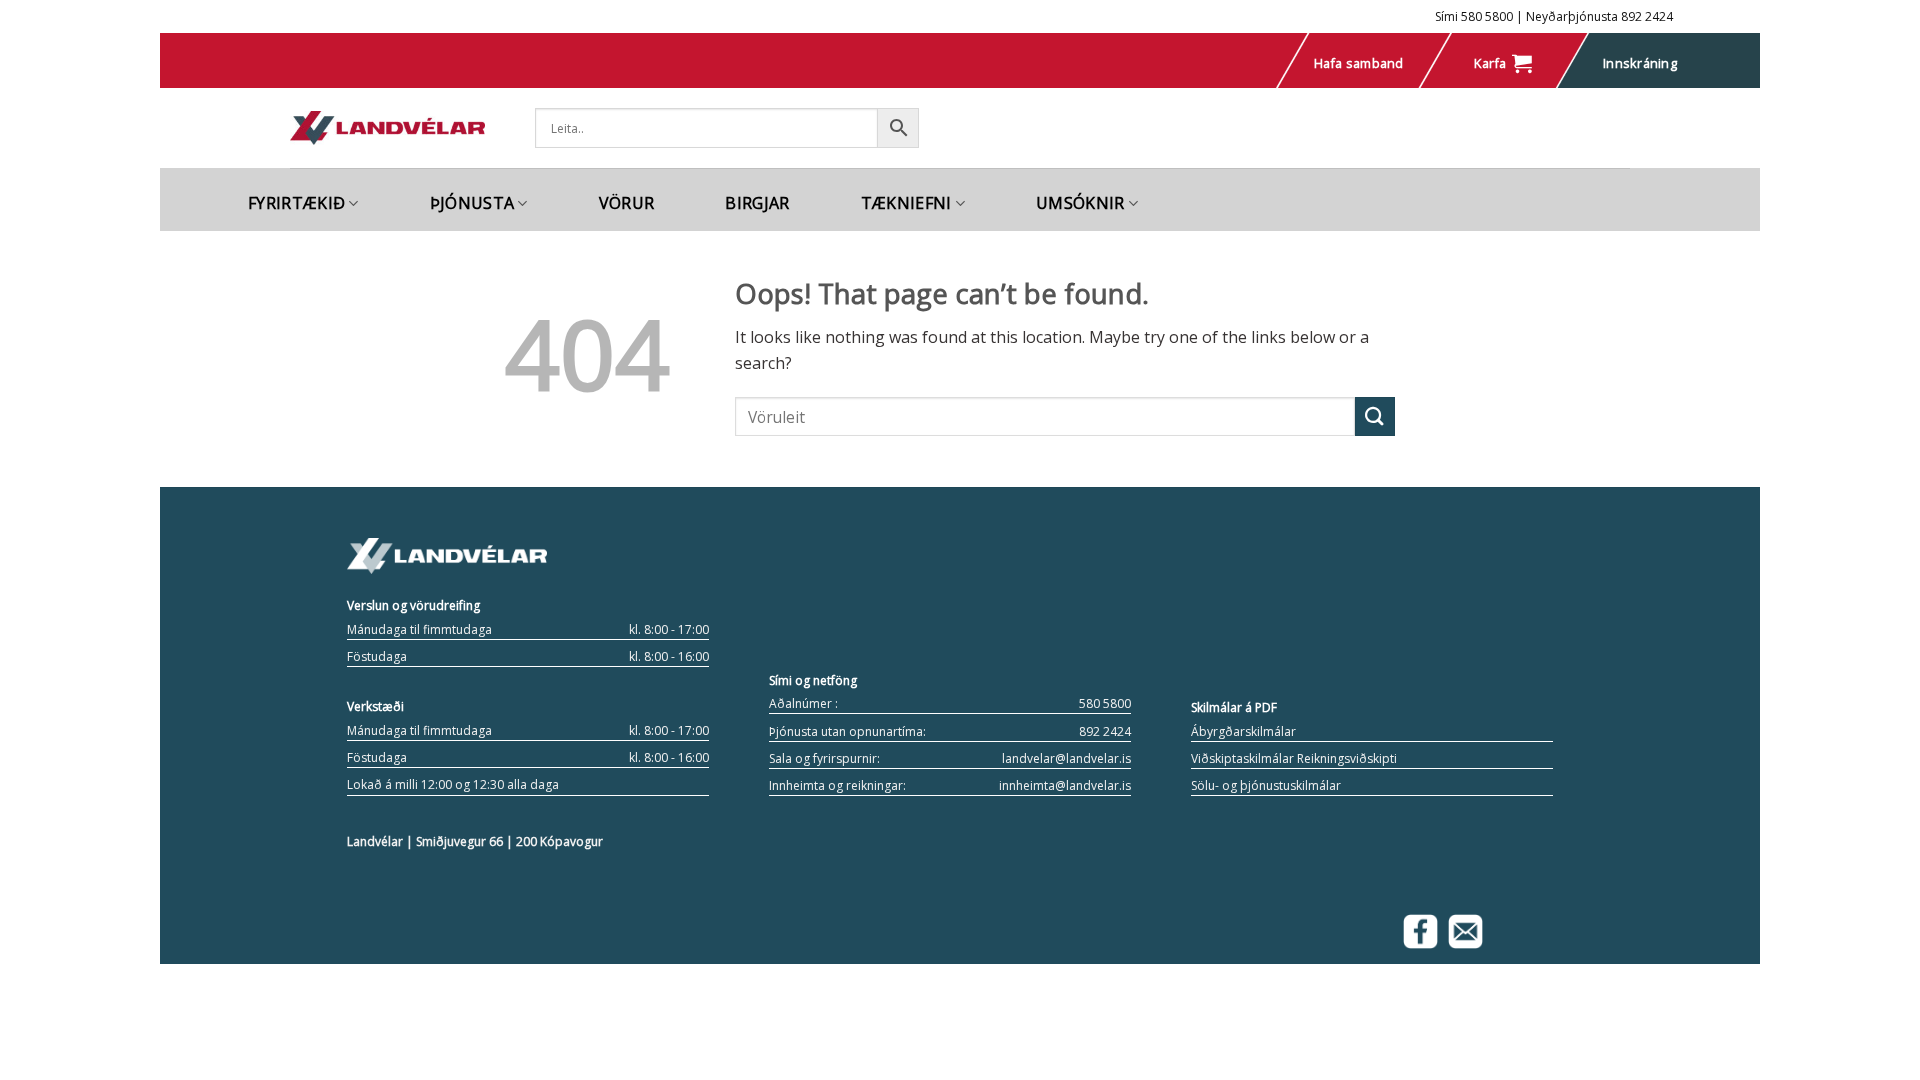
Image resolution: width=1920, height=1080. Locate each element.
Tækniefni (906, 203)
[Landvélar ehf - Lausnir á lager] (387, 128)
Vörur (627, 203)
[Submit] (1375, 416)
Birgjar (757, 203)
